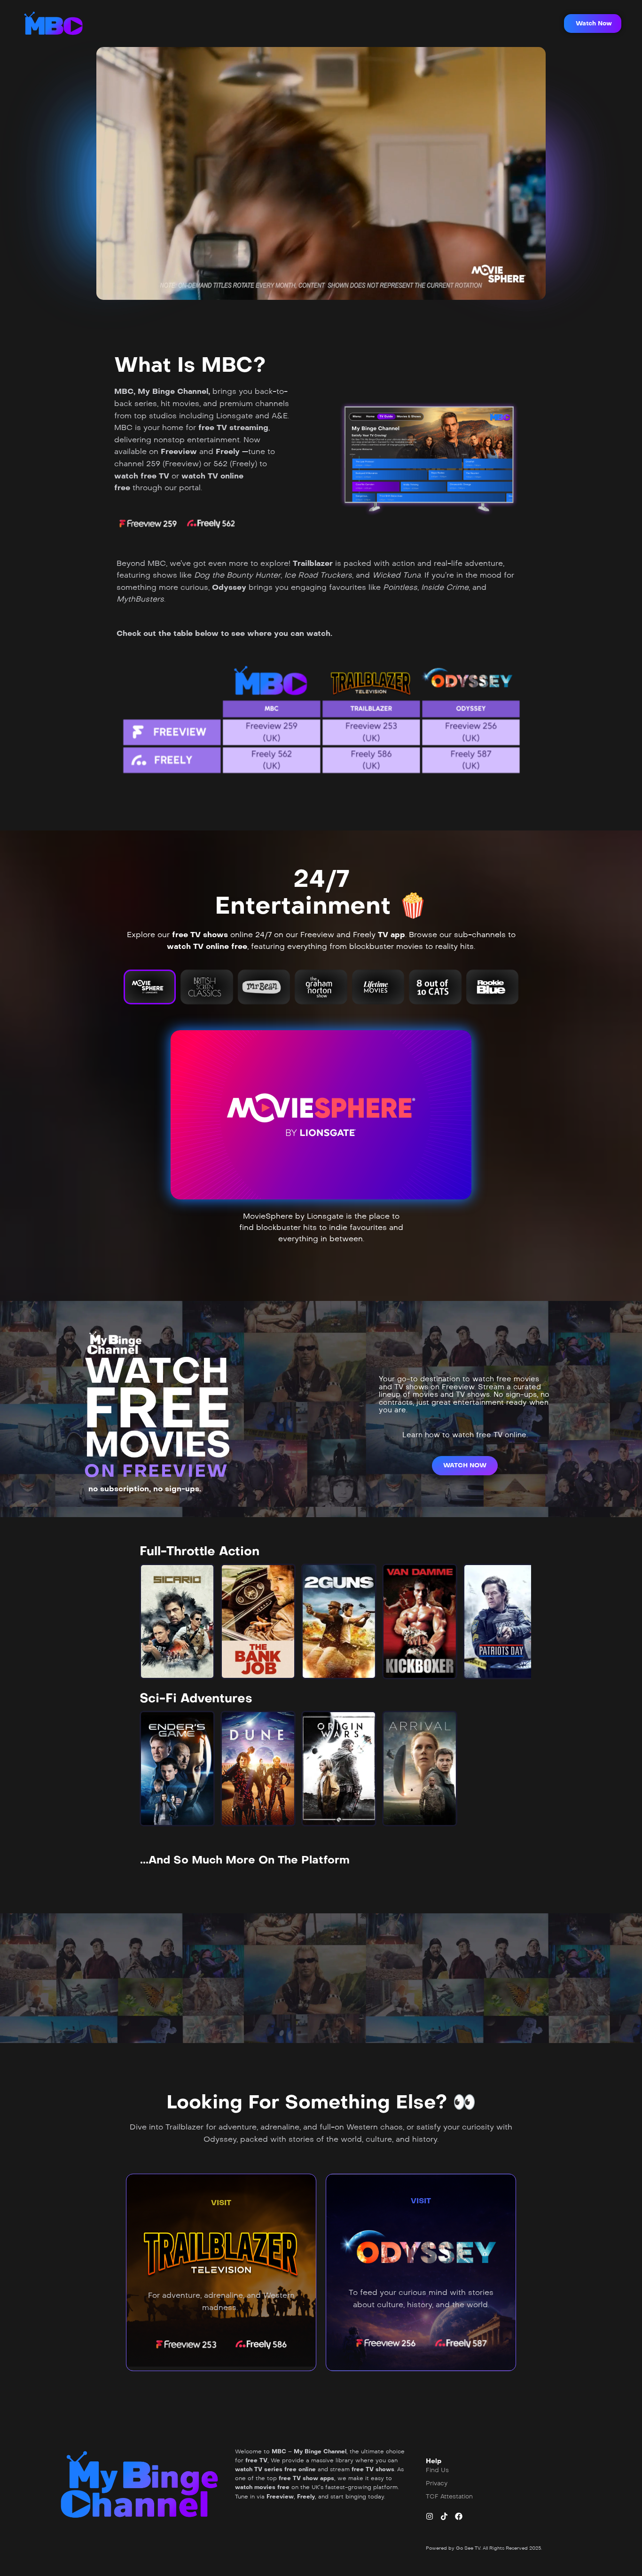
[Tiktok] (444, 2516)
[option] (177, 1621)
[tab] (150, 987)
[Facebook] (459, 2516)
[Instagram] (430, 2516)
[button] (593, 23)
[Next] (516, 1621)
